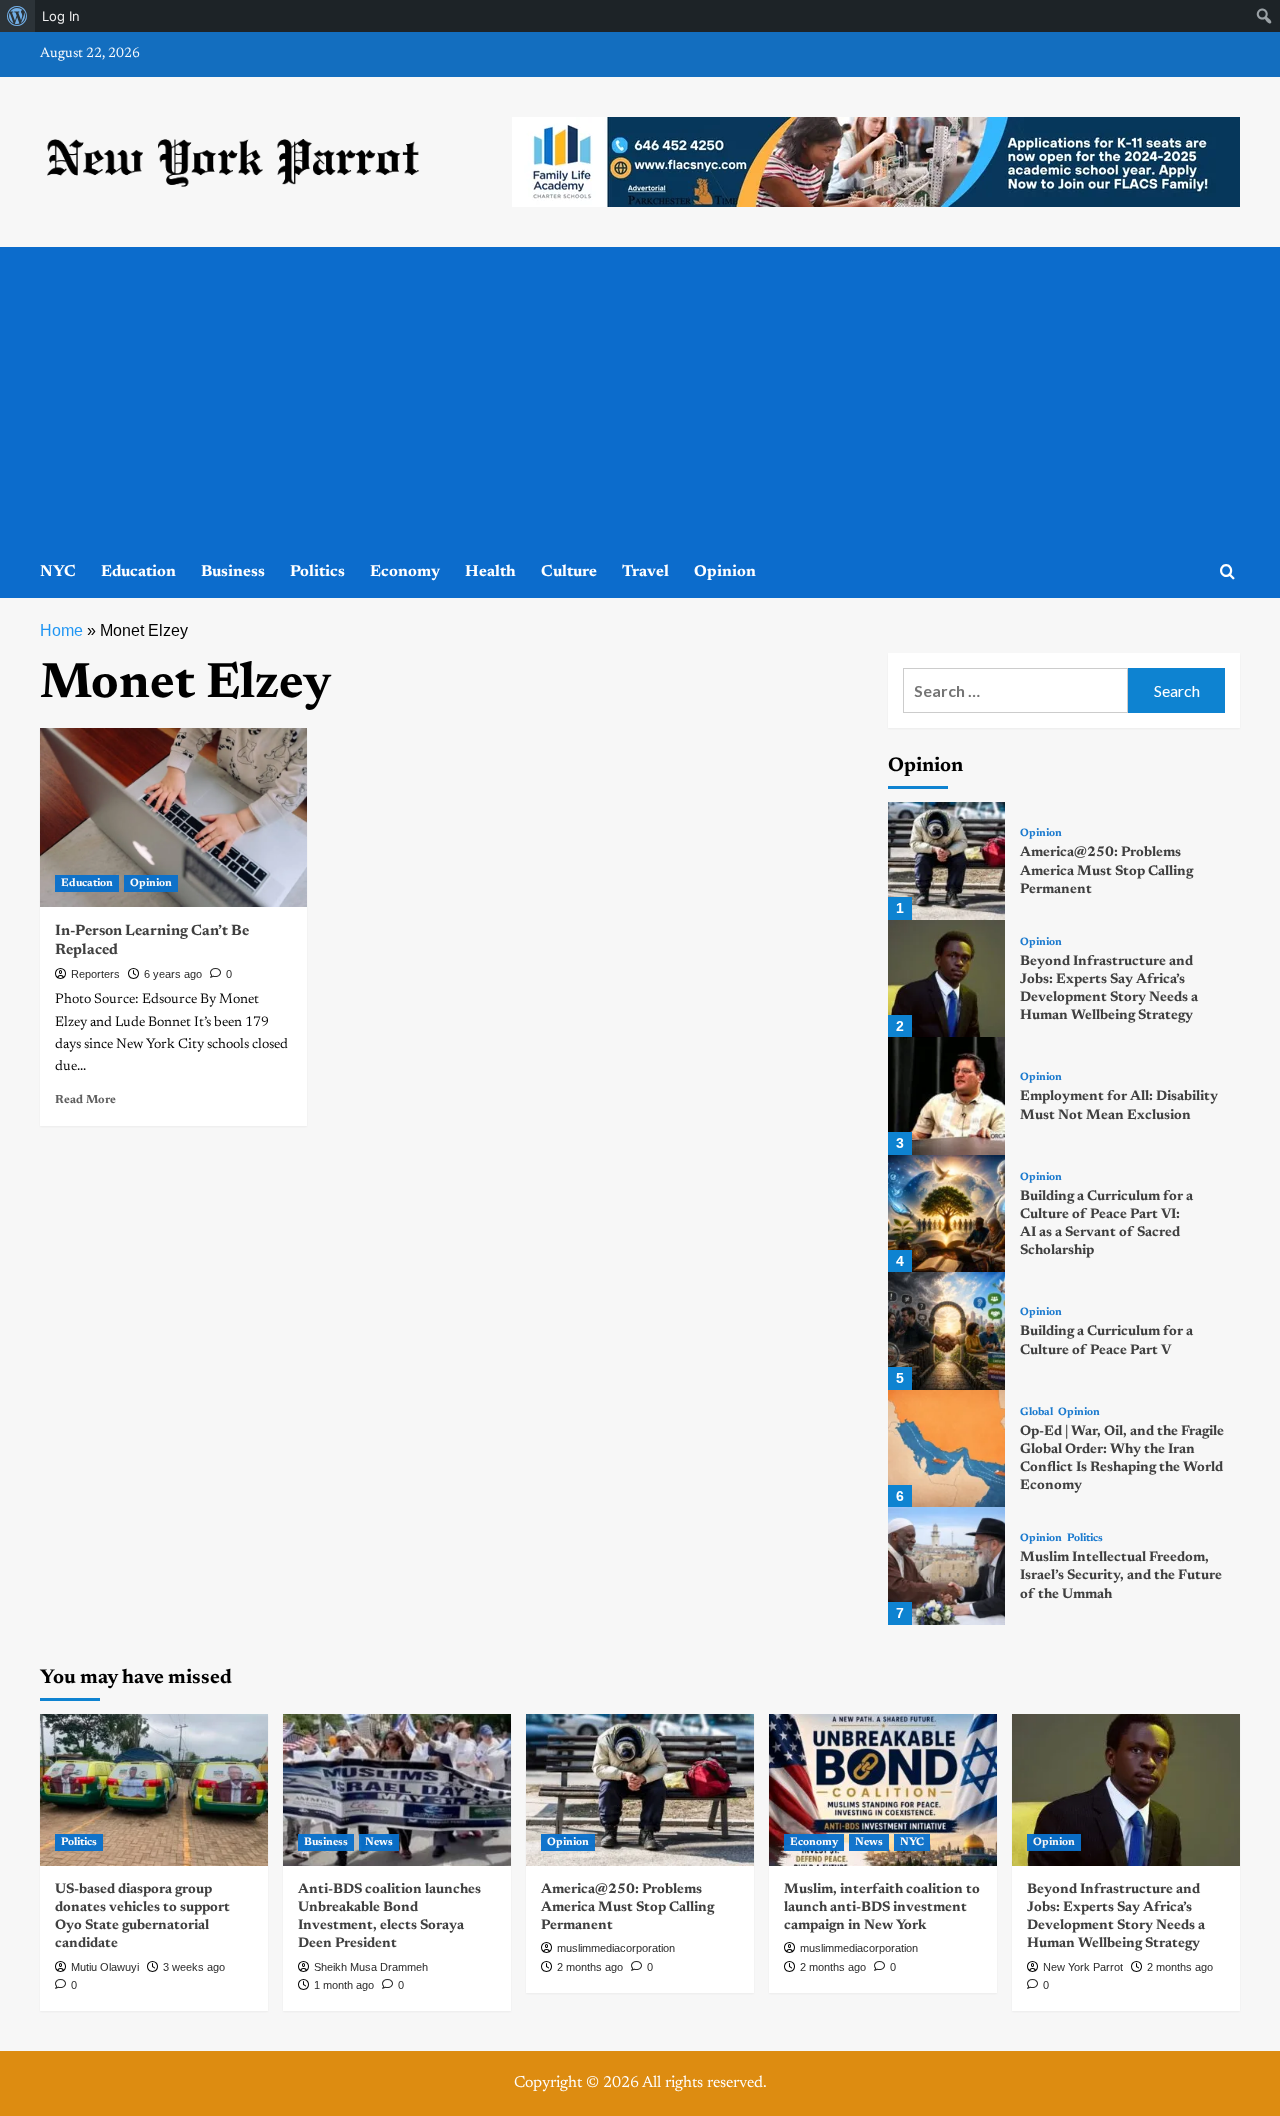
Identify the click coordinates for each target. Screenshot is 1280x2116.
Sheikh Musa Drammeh (371, 1967)
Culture (569, 572)
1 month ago (344, 1985)
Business (233, 572)
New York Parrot (1083, 1967)
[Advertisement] (640, 397)
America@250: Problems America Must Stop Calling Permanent (1106, 871)
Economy (405, 572)
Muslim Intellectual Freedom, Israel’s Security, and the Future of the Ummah (1121, 1576)
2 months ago (590, 1967)
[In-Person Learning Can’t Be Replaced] (173, 817)
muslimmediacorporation (616, 1948)
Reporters (95, 974)
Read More (85, 1100)
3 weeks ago (194, 1967)
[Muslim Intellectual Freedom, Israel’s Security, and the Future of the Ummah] (946, 1565)
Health (490, 572)
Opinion (725, 572)
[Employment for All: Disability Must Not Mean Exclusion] (946, 1095)
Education (138, 572)
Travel (645, 572)
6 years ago (173, 974)
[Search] (1227, 572)
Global (1036, 1412)
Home (61, 630)
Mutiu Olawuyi (105, 1967)
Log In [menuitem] (61, 16)
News (379, 1842)
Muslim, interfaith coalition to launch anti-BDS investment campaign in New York (882, 1908)
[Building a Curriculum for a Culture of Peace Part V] (946, 1330)
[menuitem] (17, 16)
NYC (58, 572)
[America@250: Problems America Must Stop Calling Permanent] (946, 860)
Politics (317, 572)
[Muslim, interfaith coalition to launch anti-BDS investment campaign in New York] (883, 1790)
